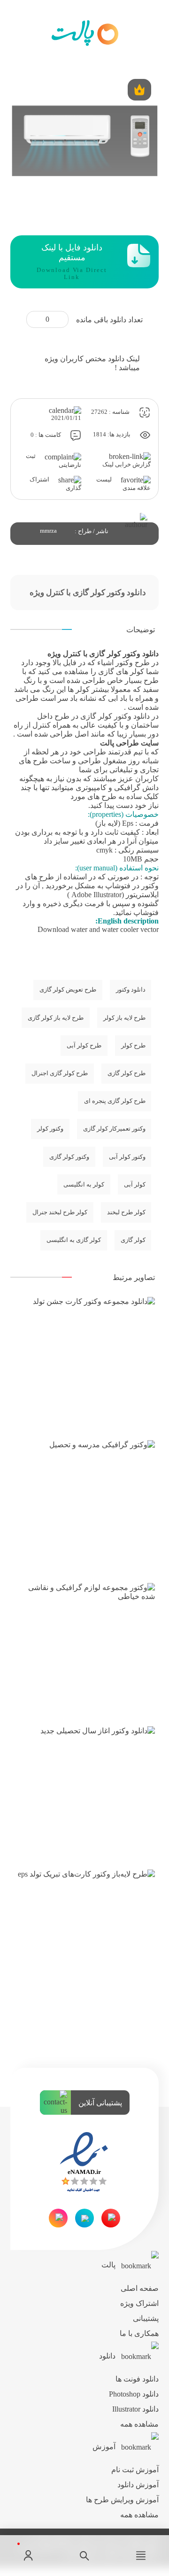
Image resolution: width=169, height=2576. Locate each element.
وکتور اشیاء (115, 663)
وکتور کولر (50, 1129)
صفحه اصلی (140, 2288)
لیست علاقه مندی (123, 484)
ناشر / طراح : (92, 531)
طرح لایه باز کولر (124, 1018)
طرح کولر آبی (84, 1046)
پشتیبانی (146, 2318)
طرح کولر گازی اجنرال (60, 1073)
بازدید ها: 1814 (112, 435)
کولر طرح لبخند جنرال (60, 1212)
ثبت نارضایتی (54, 460)
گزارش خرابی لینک (127, 465)
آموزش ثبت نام (135, 2470)
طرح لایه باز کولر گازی (56, 1018)
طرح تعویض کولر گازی (68, 990)
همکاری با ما (139, 2333)
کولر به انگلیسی (84, 1185)
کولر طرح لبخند (126, 1212)
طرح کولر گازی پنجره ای (115, 1101)
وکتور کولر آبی (127, 1157)
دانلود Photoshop (134, 2394)
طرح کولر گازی (127, 1073)
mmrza (48, 531)
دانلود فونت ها (137, 2379)
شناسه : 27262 (111, 412)
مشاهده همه (139, 2424)
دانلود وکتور (132, 716)
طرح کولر (133, 1046)
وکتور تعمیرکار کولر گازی (114, 1129)
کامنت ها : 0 (46, 435)
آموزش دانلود (138, 2485)
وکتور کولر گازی (69, 1157)
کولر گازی (133, 1240)
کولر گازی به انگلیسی (74, 1240)
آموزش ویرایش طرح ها (122, 2500)
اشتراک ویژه (139, 2303)
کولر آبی (135, 1185)
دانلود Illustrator (135, 2409)
